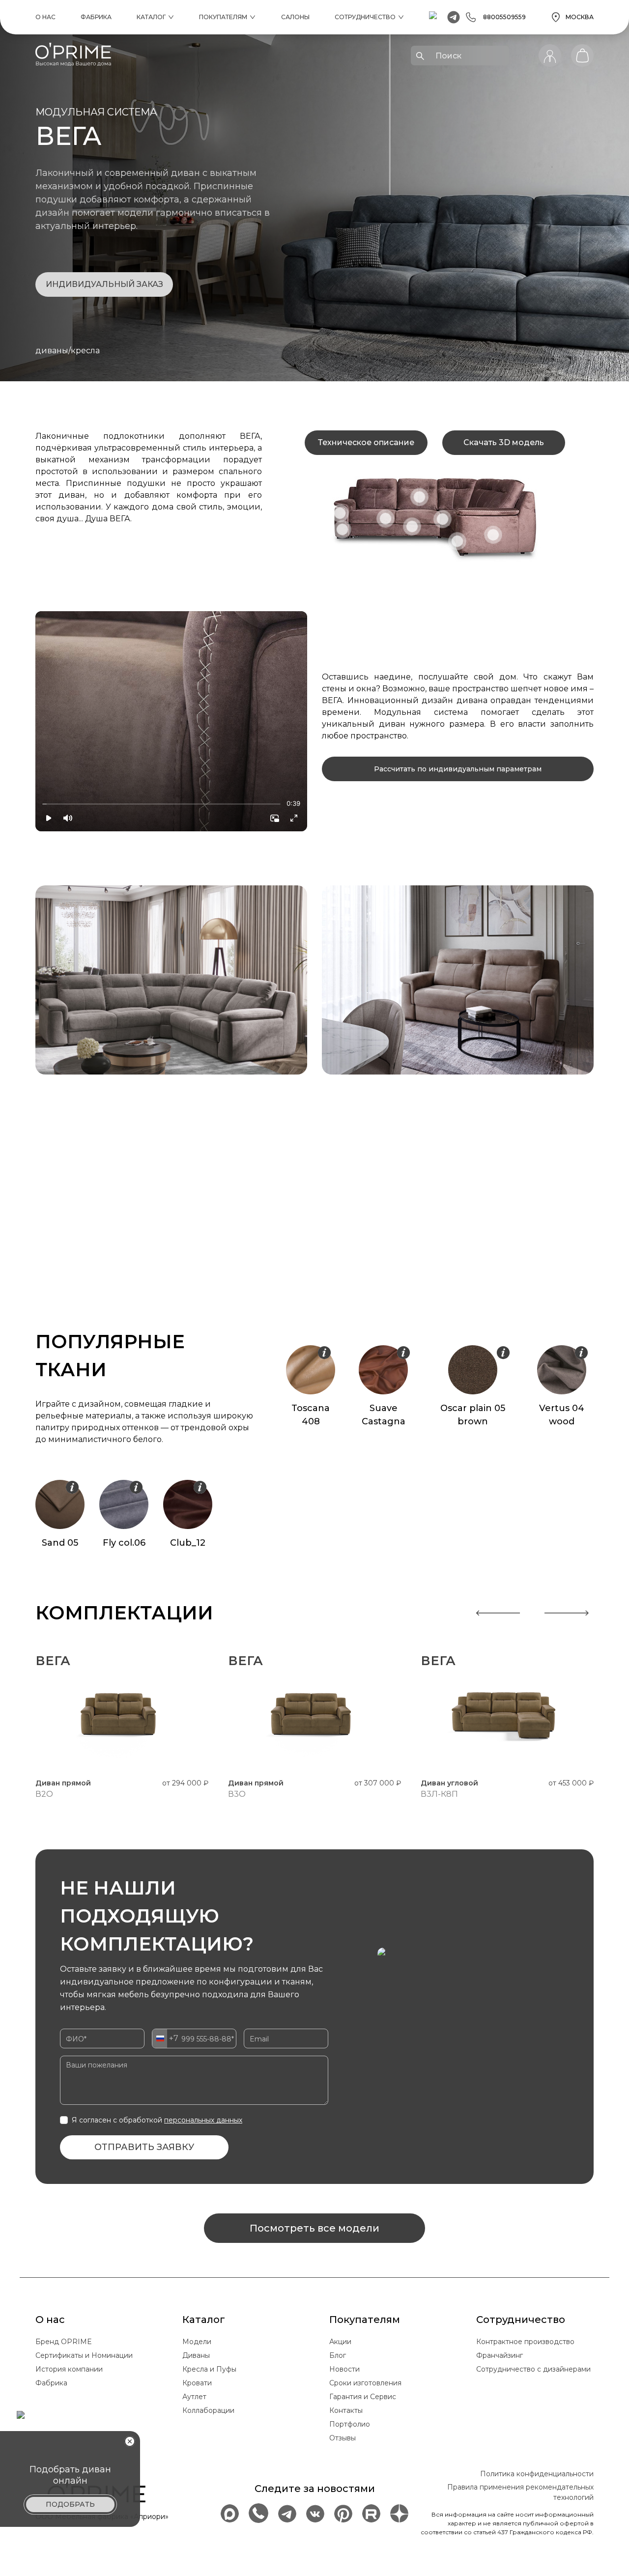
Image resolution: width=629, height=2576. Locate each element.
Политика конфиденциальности (537, 2474)
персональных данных (203, 2120)
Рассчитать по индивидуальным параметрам (458, 769)
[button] (49, 818)
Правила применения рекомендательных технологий (520, 2492)
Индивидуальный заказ (104, 284)
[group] (171, 721)
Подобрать (70, 2504)
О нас (45, 17)
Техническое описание (366, 442)
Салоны (295, 17)
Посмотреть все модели (314, 2228)
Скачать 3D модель (504, 442)
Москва (580, 17)
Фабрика (96, 17)
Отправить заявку (144, 2147)
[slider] (42, 804)
